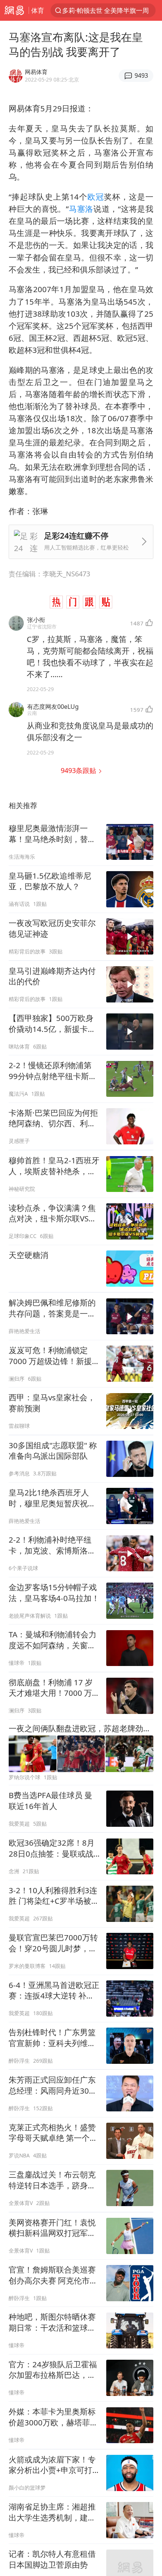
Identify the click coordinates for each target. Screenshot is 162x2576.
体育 (38, 10)
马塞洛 (81, 209)
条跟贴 (79, 770)
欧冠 (96, 197)
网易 (14, 10)
